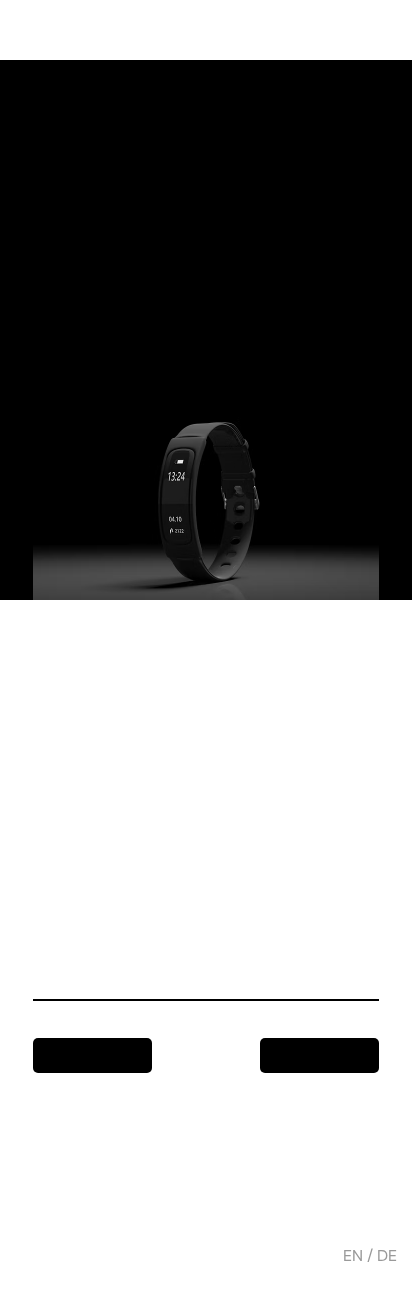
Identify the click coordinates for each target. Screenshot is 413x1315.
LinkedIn (194, 1214)
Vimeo (126, 1214)
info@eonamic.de (79, 1173)
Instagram (52, 1214)
